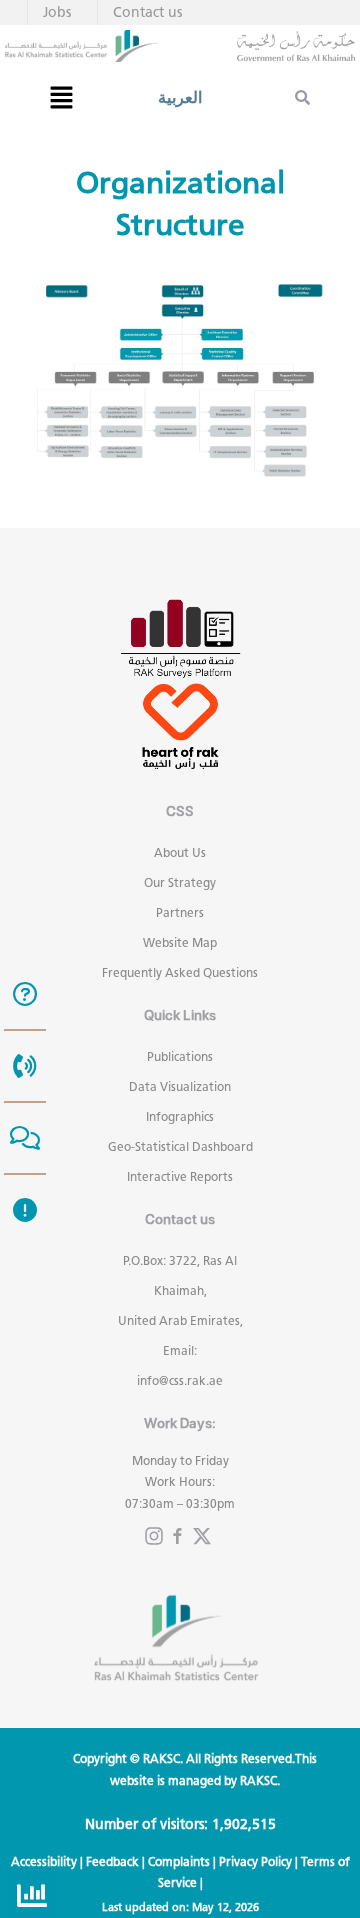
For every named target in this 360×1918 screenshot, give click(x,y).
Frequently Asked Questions (180, 972)
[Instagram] (154, 1536)
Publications (180, 1056)
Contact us (147, 12)
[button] (61, 97)
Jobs (57, 12)
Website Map (180, 942)
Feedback (112, 1861)
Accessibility (44, 1861)
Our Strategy (180, 882)
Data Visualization (180, 1086)
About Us (180, 852)
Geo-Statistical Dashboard (180, 1146)
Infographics (180, 1116)
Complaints (179, 1861)
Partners (180, 912)
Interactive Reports (180, 1176)
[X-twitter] (202, 1536)
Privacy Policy (255, 1861)
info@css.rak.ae (180, 1380)
